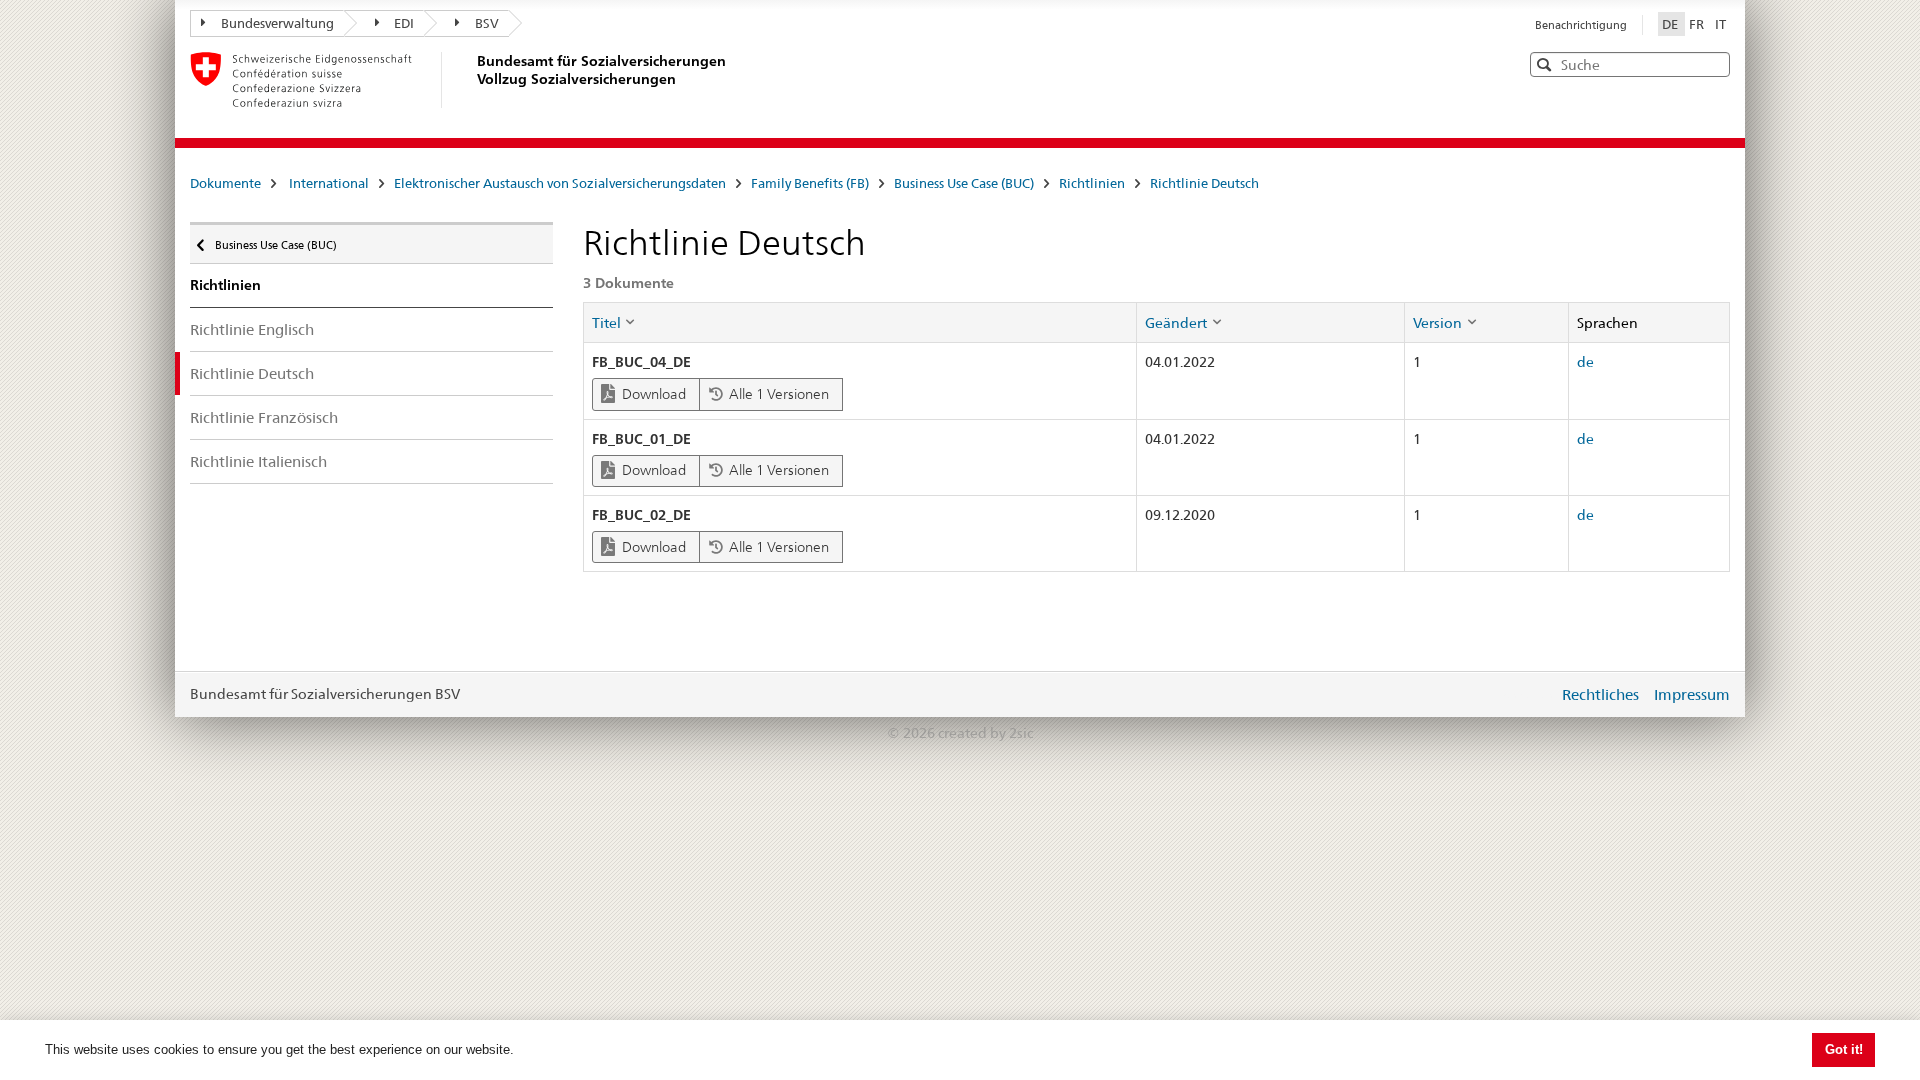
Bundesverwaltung (277, 23)
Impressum (1692, 694)
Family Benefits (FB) (810, 183)
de (1585, 362)
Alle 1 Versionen (777, 394)
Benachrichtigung (1581, 25)
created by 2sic (985, 733)
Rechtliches (1600, 694)
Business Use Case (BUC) (964, 183)
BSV (487, 23)
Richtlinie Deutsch (1204, 183)
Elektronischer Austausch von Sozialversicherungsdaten (560, 183)
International (329, 183)
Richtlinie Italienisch (258, 461)
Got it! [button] (1844, 1049)
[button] (1713, 63)
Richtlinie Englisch (252, 329)
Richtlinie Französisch (264, 417)
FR (1698, 24)
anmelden (1528, 694)
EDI (404, 23)
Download (652, 394)
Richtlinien (1092, 183)
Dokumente (225, 183)
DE (1671, 24)
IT (1720, 24)
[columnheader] (859, 322)
